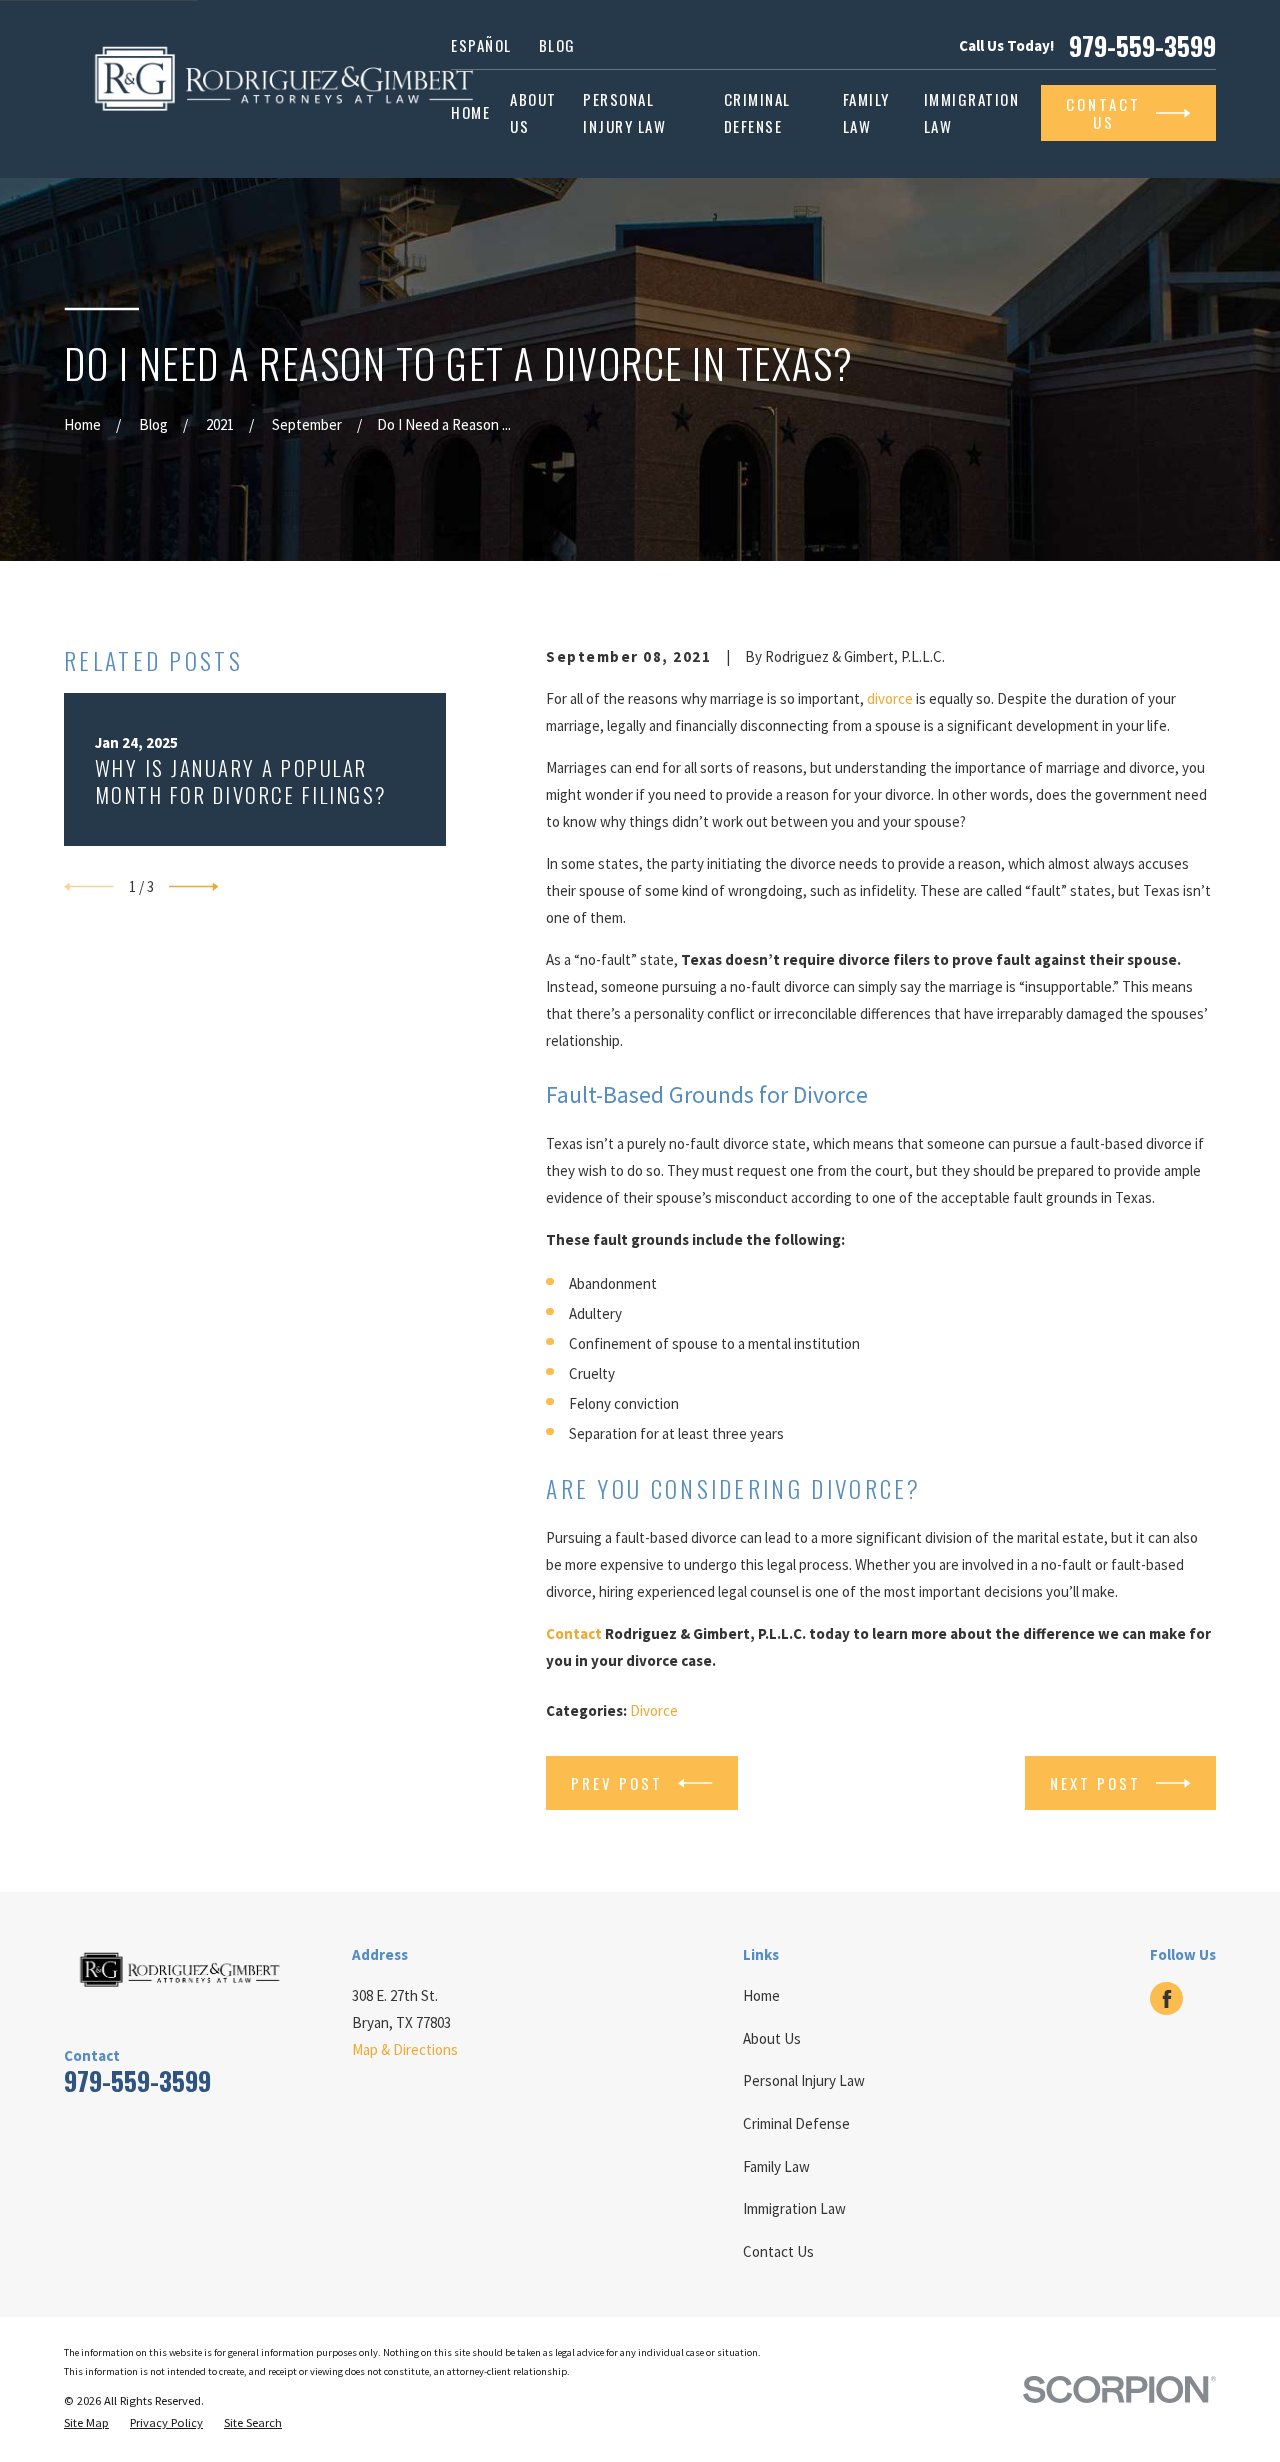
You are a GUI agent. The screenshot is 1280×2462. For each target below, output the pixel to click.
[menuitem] (86, 2423)
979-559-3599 (1142, 45)
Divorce (654, 1710)
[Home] (293, 89)
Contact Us (778, 2251)
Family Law (776, 2166)
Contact (574, 1633)
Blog (557, 45)
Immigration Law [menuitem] (972, 112)
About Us (772, 2038)
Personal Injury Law (804, 2080)
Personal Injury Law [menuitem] (624, 112)
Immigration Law (794, 2208)
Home (761, 1995)
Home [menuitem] (470, 112)
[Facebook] (1167, 1999)
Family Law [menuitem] (866, 112)
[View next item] (194, 887)
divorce (890, 698)
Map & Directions (405, 2049)
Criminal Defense (796, 2123)
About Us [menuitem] (533, 112)
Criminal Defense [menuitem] (757, 112)
